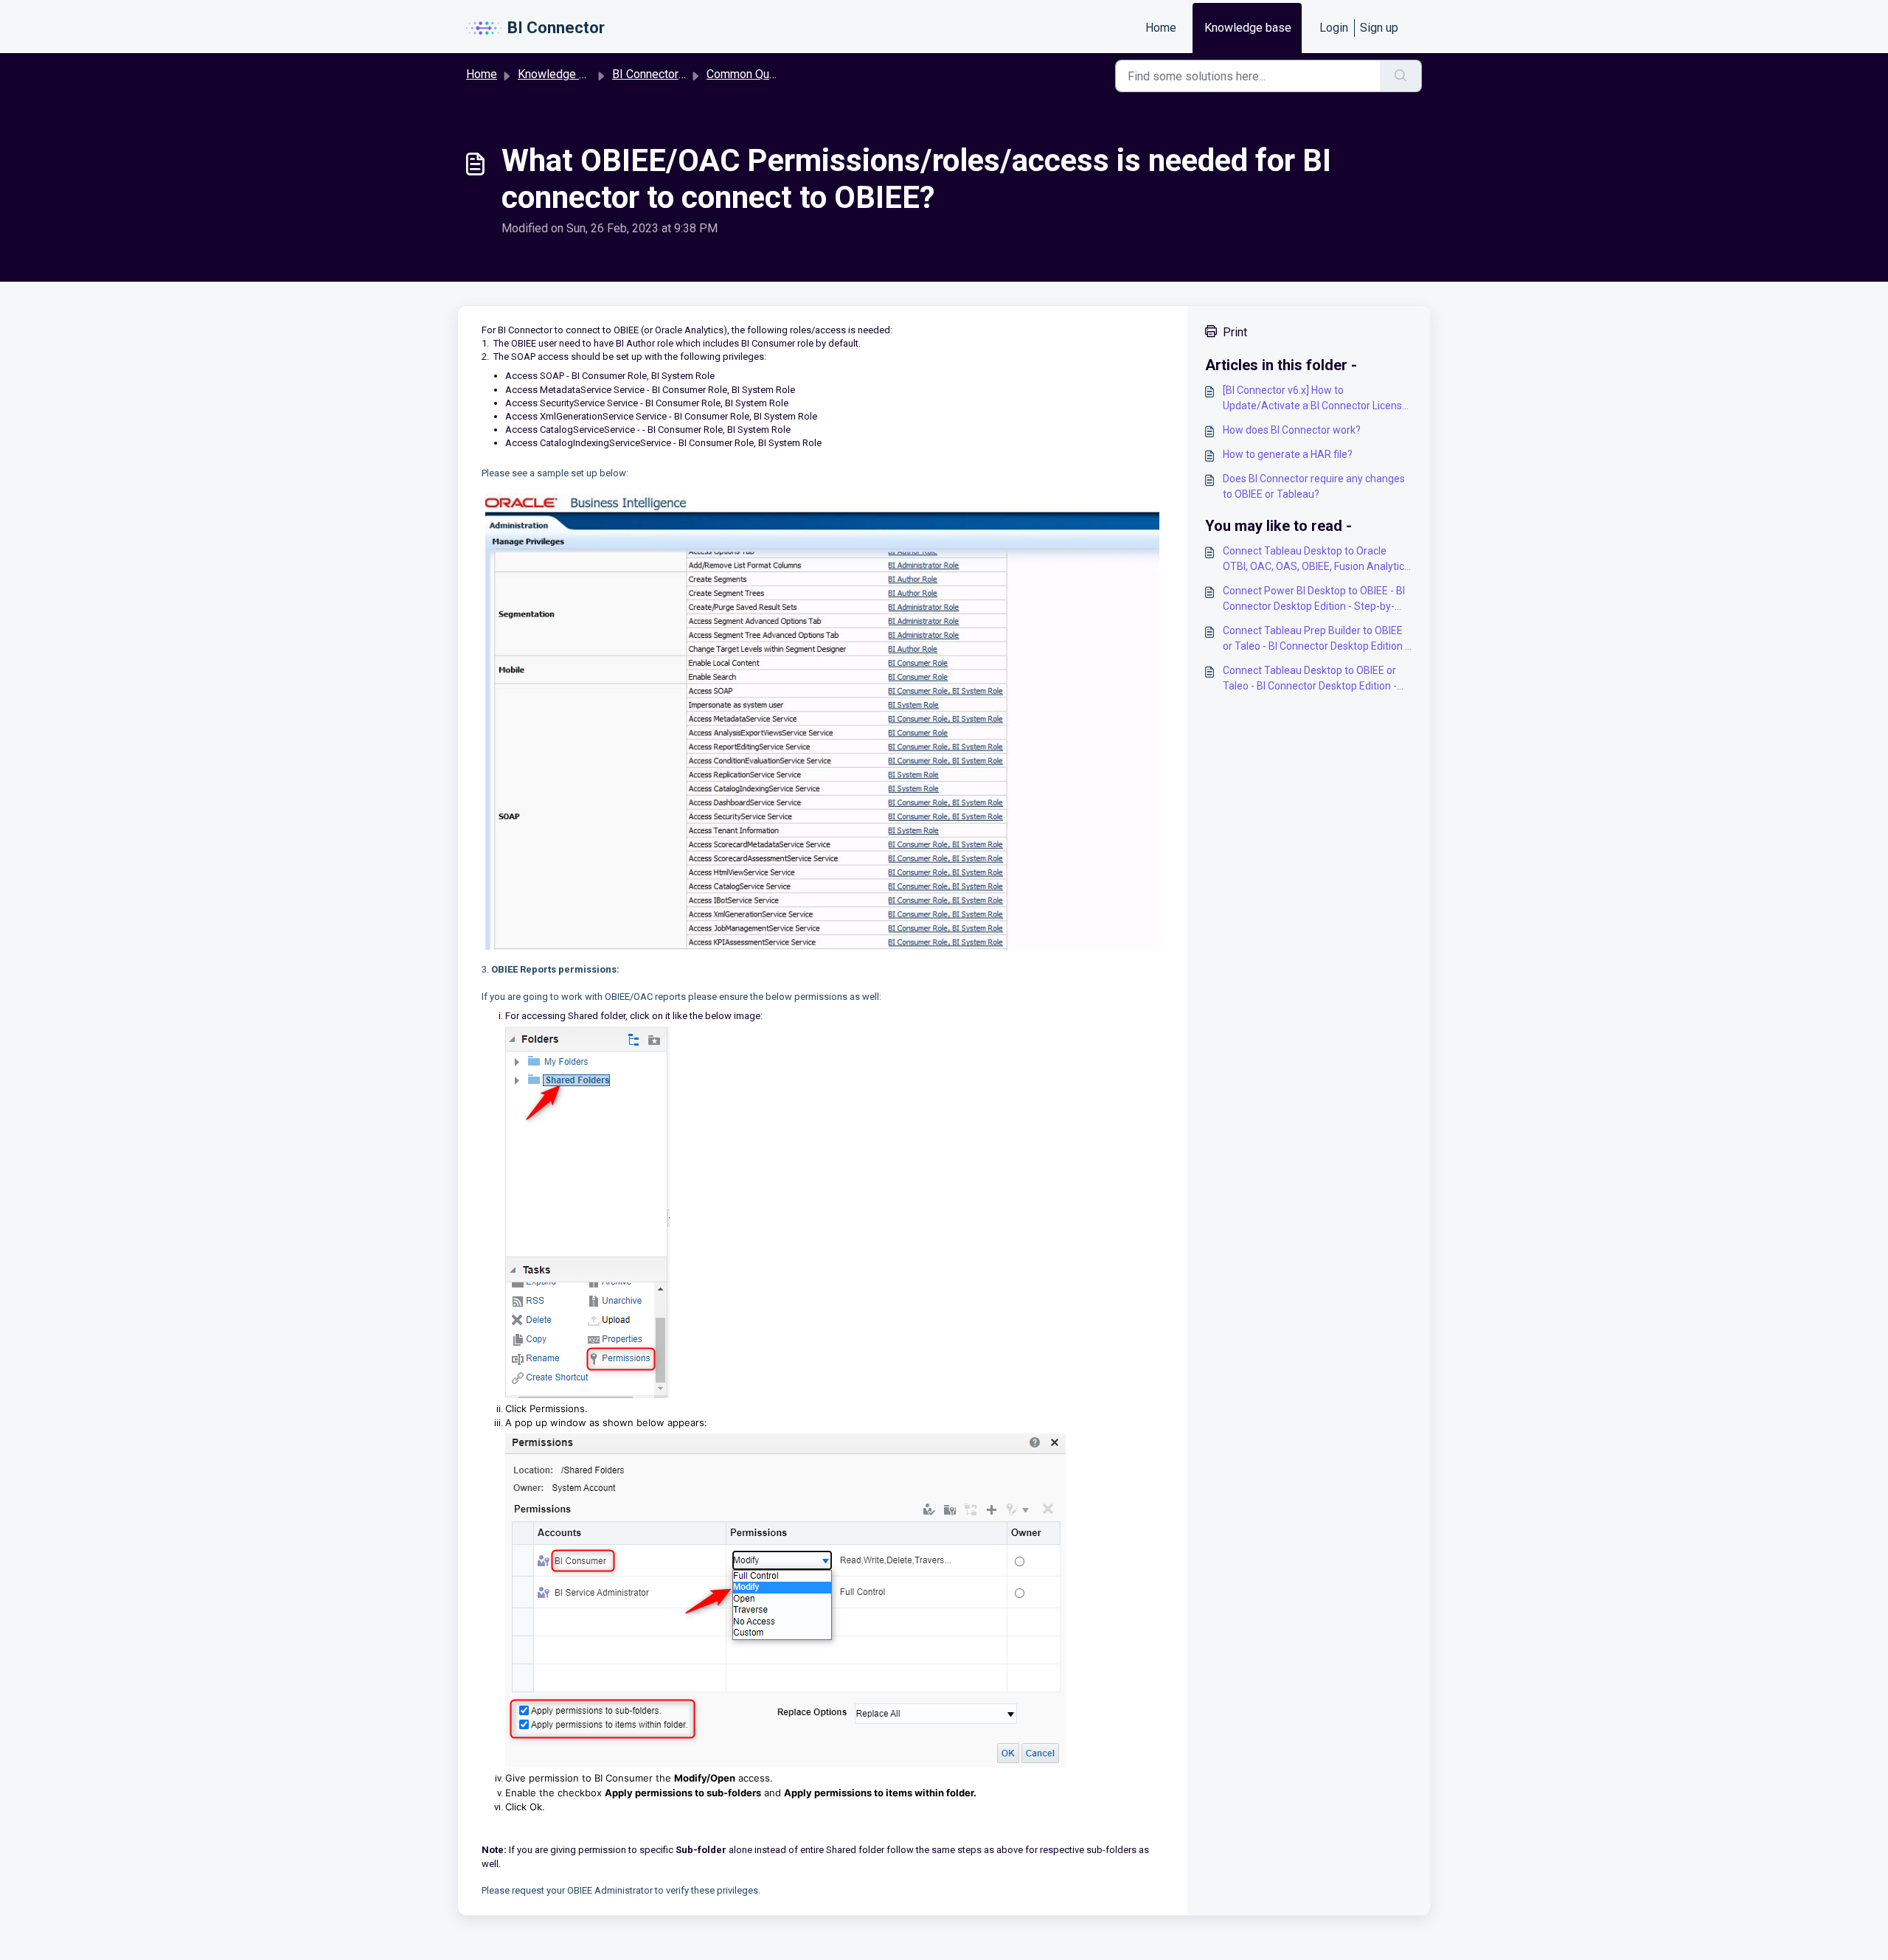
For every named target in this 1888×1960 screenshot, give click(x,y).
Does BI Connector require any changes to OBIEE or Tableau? (1314, 486)
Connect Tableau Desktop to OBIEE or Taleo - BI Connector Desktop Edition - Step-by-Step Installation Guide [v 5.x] (1310, 679)
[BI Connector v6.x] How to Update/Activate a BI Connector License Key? (1315, 399)
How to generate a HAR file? (1288, 454)
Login (1334, 28)
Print (1235, 332)
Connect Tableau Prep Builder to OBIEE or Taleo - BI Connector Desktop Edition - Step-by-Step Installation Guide (1316, 639)
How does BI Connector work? (1292, 430)
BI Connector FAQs (661, 74)
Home (1161, 28)
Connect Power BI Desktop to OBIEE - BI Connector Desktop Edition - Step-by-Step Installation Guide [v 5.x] (1314, 600)
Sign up (1379, 28)
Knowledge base (1248, 28)
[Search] (1401, 76)
